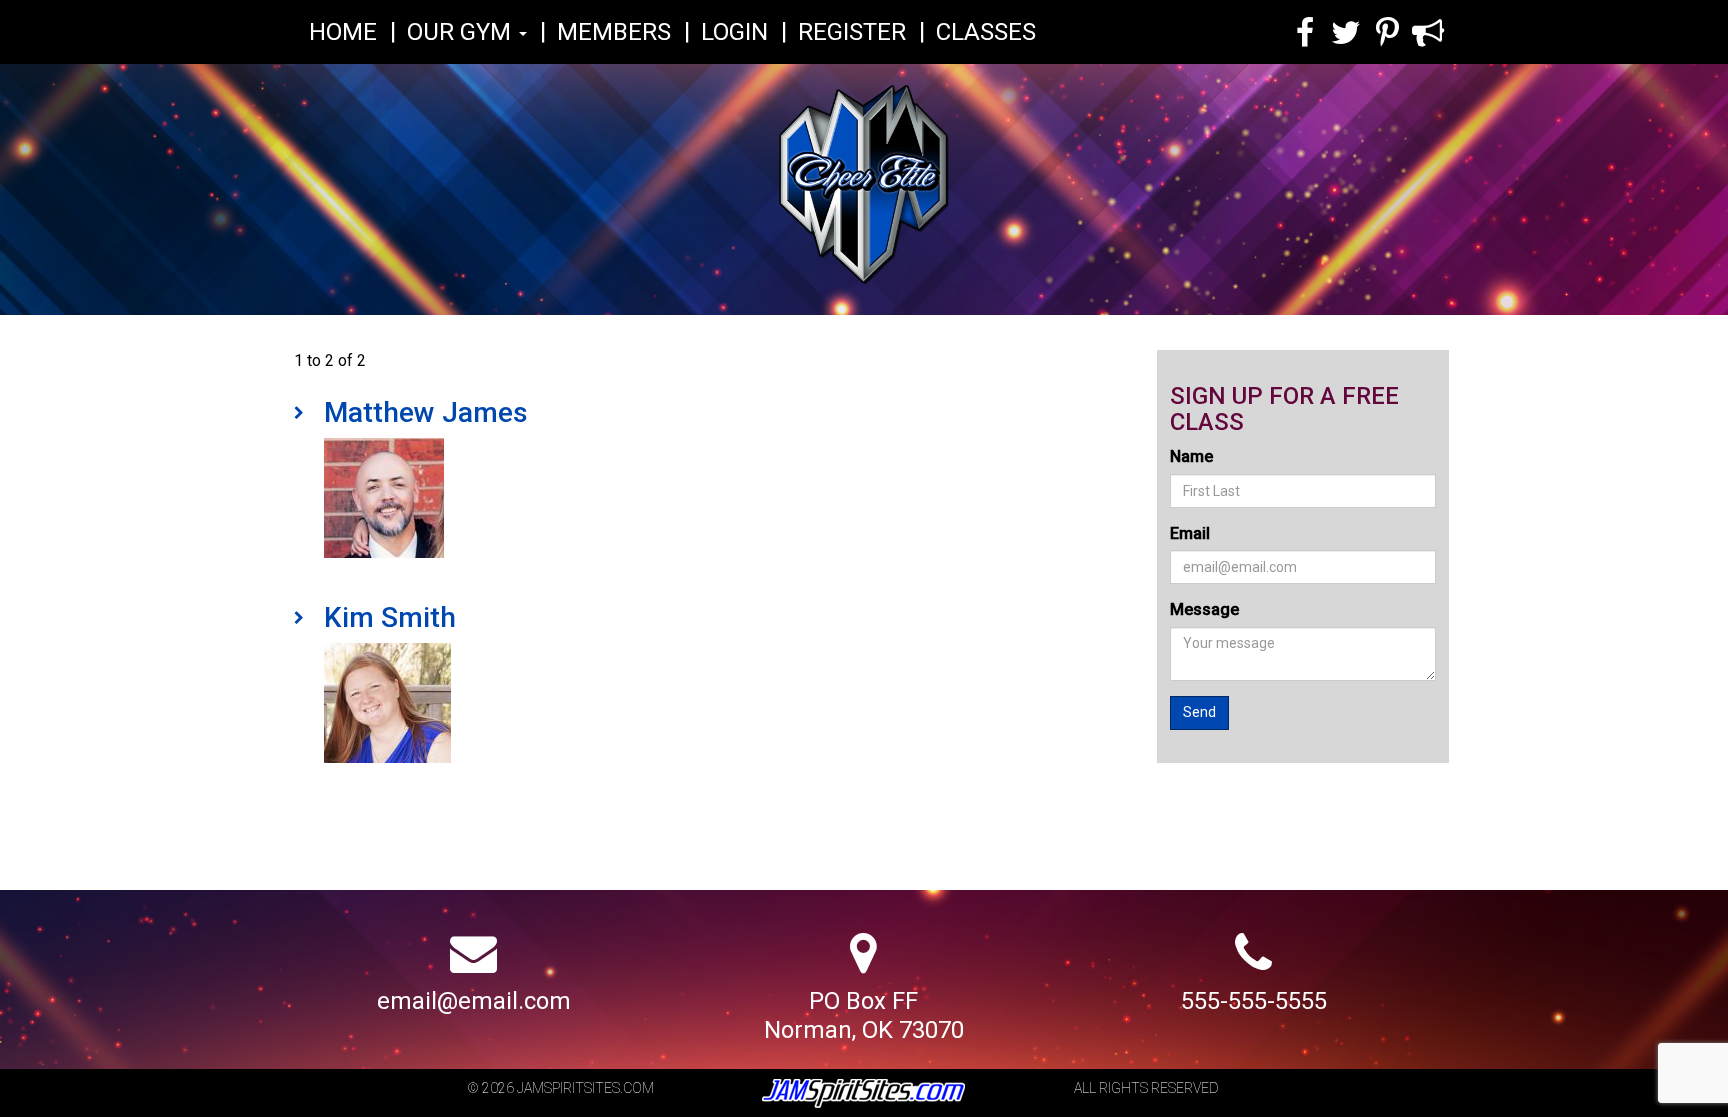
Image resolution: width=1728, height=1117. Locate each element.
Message (1204, 609)
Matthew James (426, 412)
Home (343, 32)
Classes (986, 32)
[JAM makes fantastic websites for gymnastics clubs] (863, 1094)
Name (1191, 456)
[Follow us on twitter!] (1346, 36)
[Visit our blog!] (1428, 36)
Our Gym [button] (462, 32)
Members (614, 32)
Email (1190, 533)
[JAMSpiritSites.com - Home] (864, 191)
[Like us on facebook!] (1304, 36)
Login (734, 32)
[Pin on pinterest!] (1387, 36)
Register (852, 32)
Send (1199, 712)
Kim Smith (390, 617)
